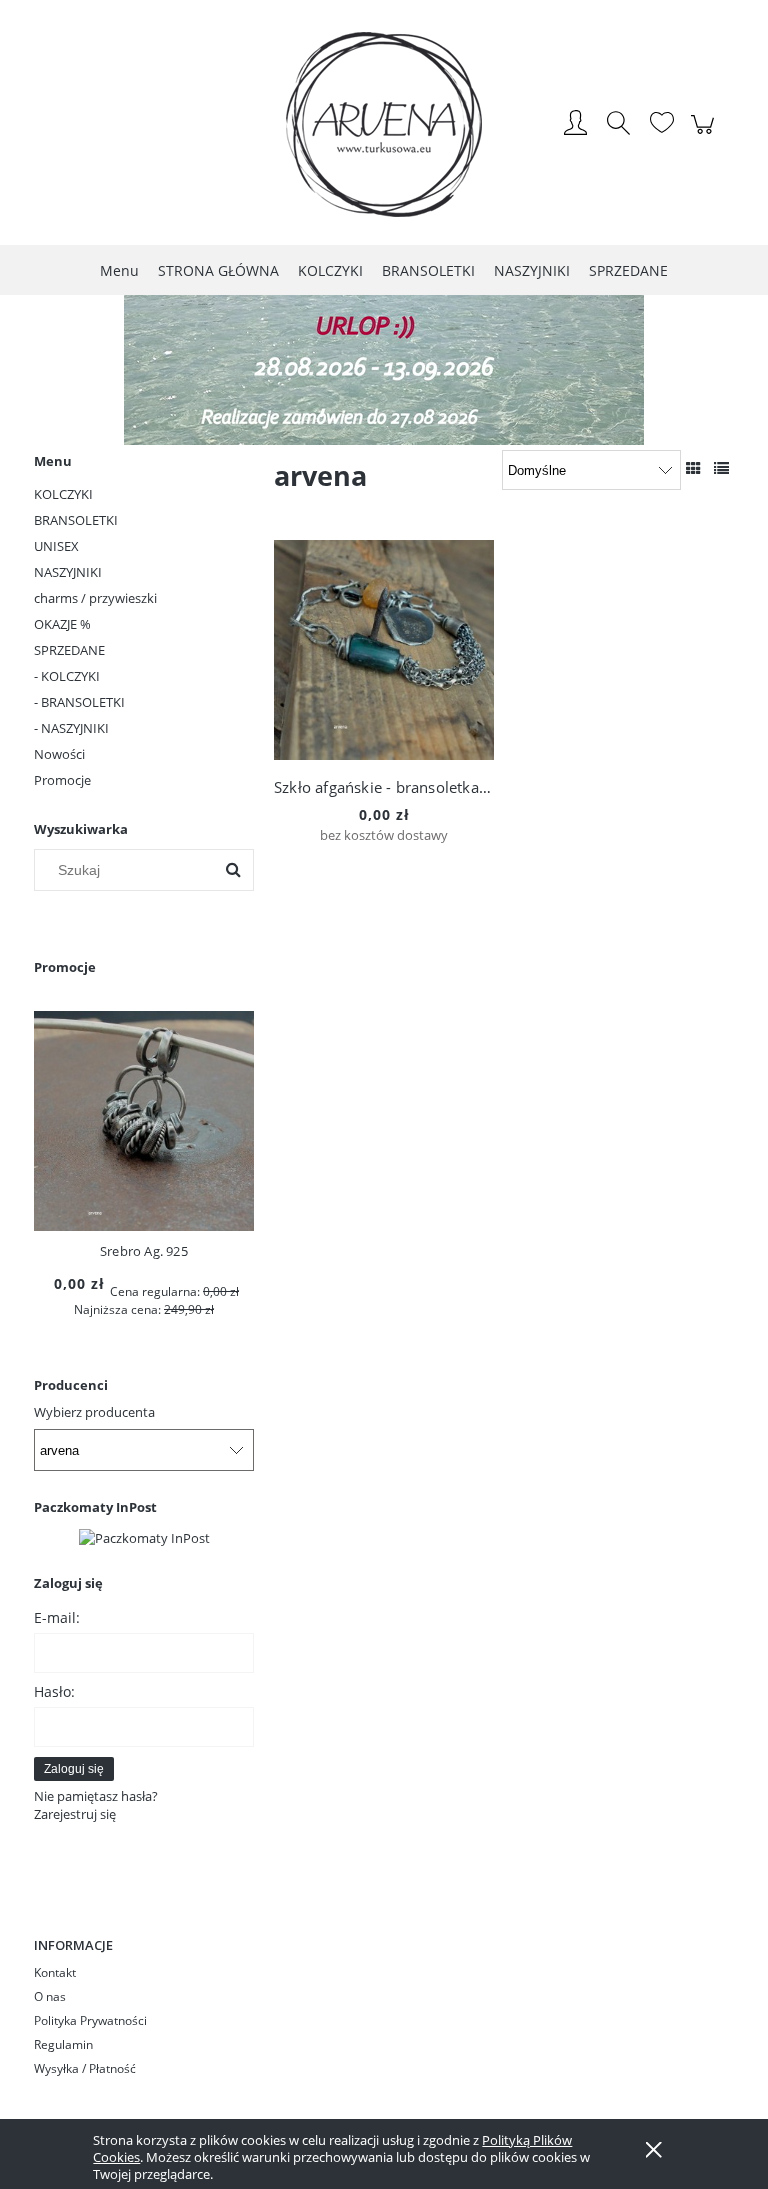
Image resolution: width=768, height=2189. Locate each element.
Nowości (59, 754)
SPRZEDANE (69, 650)
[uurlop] (384, 368)
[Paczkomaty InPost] (144, 1536)
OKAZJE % (62, 624)
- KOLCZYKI (67, 676)
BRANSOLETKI (76, 520)
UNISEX (56, 546)
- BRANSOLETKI (79, 702)
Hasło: (54, 1691)
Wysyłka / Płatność (85, 2068)
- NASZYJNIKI (71, 728)
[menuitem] (119, 270)
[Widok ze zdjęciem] (693, 468)
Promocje (62, 780)
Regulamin (63, 2044)
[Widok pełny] (721, 468)
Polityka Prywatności (90, 2020)
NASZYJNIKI (68, 572)
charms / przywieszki (95, 598)
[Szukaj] (233, 870)
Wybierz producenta (94, 1412)
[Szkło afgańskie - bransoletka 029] (384, 650)
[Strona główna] (384, 124)
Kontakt (55, 1972)
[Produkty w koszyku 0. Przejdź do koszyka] (705, 135)
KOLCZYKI (63, 494)
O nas (50, 1996)
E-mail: (57, 1617)
